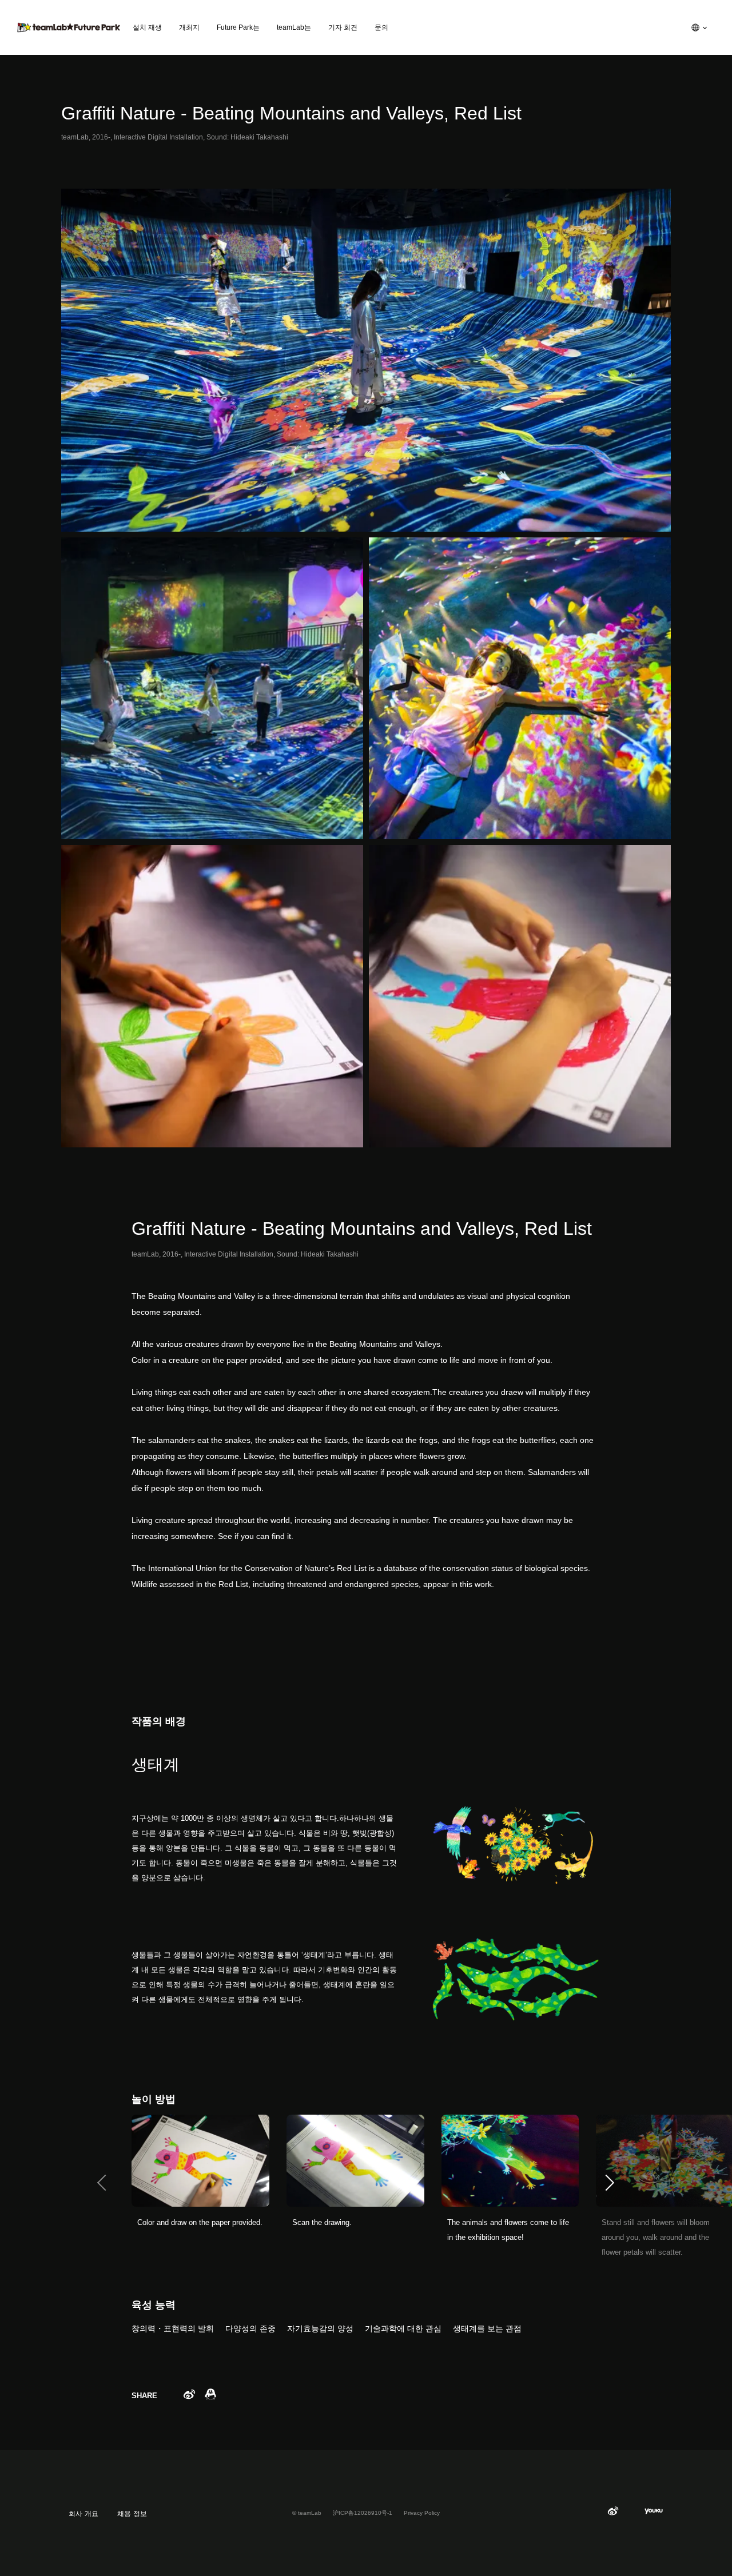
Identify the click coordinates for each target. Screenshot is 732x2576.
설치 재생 (147, 27)
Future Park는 (238, 27)
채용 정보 (132, 2514)
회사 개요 (83, 2514)
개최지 (189, 27)
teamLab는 (294, 27)
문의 (381, 27)
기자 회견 (343, 27)
